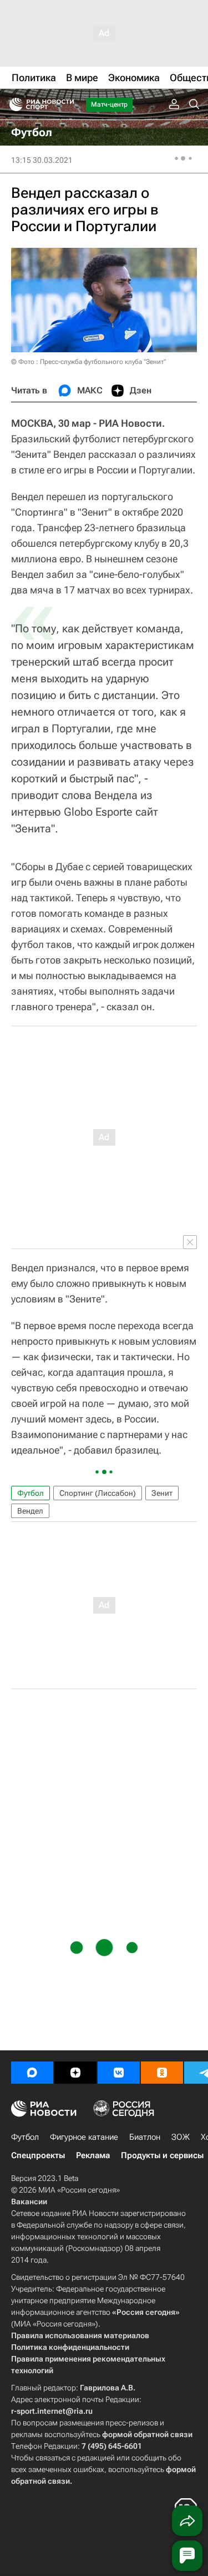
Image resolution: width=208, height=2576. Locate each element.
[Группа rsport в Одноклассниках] (162, 2073)
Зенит (162, 1493)
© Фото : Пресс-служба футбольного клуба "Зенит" (88, 362)
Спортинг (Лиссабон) (98, 1493)
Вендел (30, 1511)
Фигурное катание (84, 2137)
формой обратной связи (147, 2434)
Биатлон (145, 2137)
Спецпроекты (38, 2155)
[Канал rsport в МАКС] (32, 2073)
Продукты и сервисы (162, 2155)
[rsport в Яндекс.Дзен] (75, 2073)
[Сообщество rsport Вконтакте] (119, 2073)
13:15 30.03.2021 (42, 160)
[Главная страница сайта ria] (12, 104)
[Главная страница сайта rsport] (67, 104)
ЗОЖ (181, 2137)
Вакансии (29, 2201)
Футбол (31, 1493)
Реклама (93, 2155)
